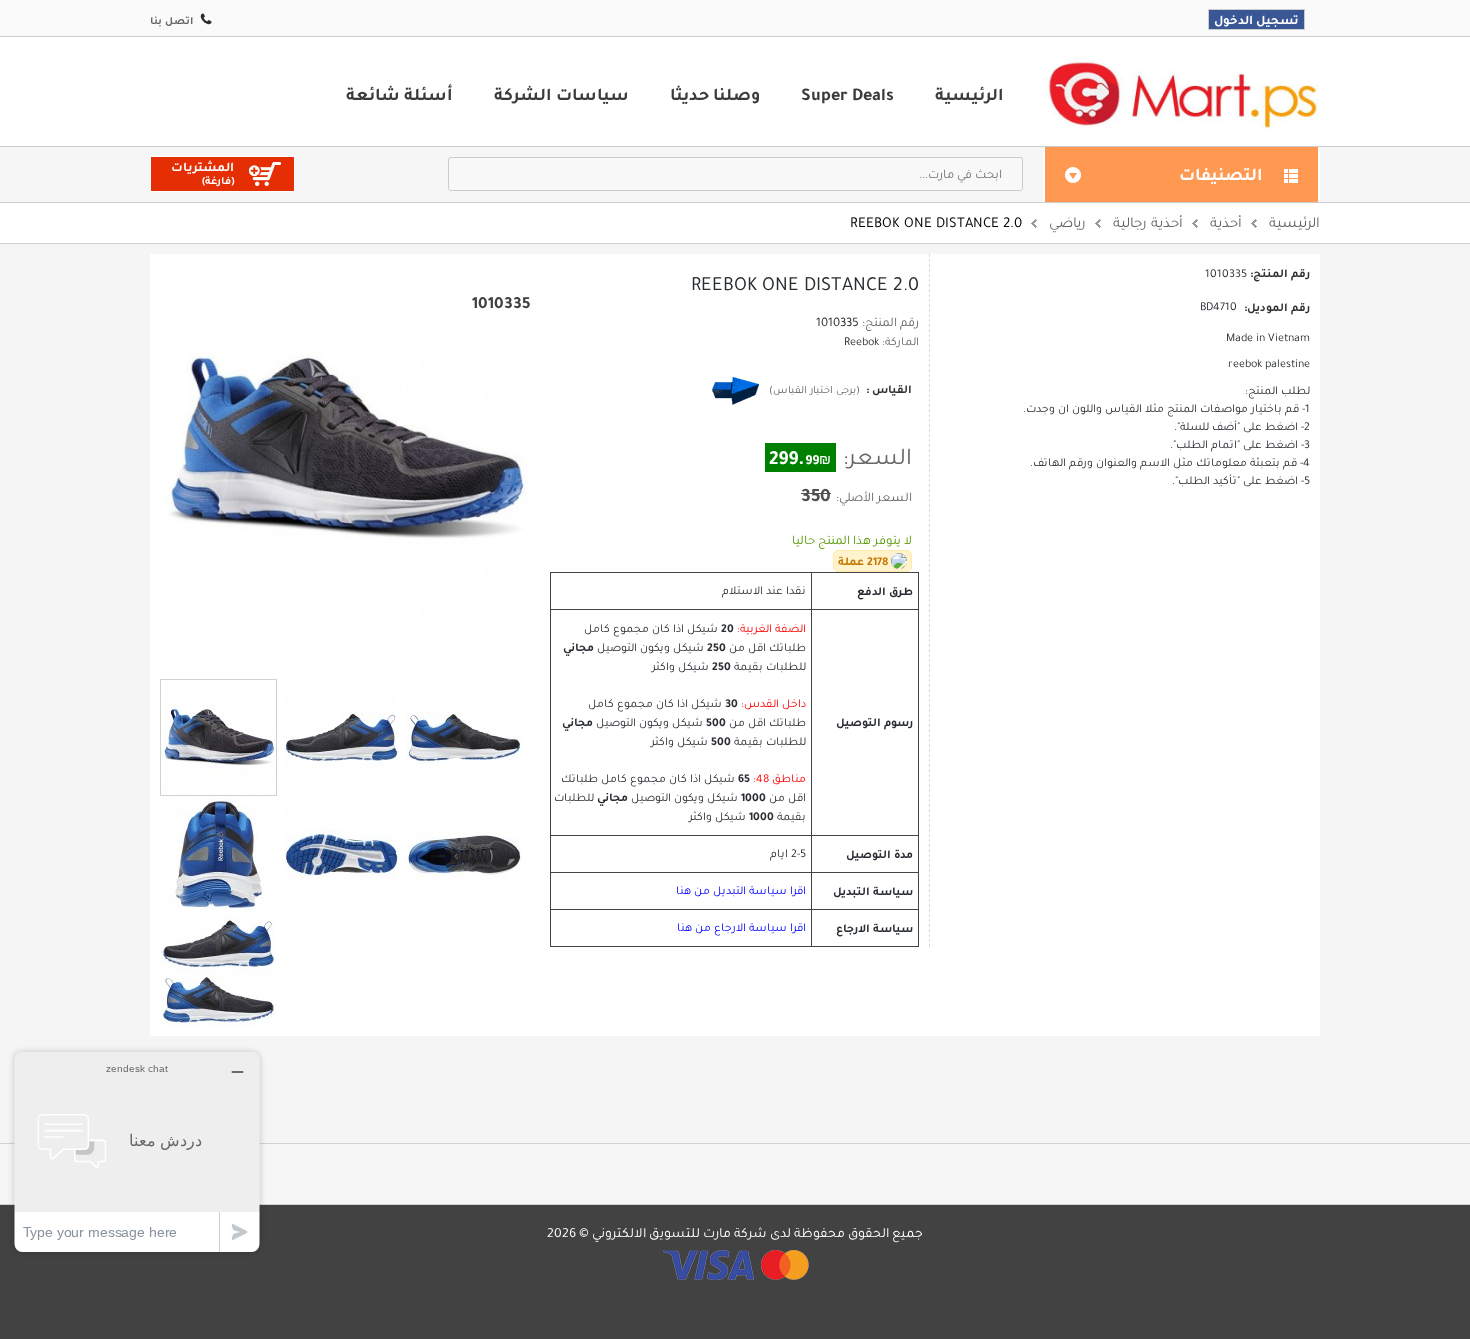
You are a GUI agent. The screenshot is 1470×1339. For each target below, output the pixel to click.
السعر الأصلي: (874, 497)
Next (370, 652)
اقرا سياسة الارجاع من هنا (741, 927)
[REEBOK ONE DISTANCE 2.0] (218, 737)
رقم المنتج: (890, 322)
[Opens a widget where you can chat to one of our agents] (137, 1151)
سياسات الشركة (561, 94)
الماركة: (900, 341)
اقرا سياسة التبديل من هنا (741, 890)
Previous (320, 651)
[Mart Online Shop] (1182, 93)
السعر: (877, 457)
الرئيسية (969, 94)
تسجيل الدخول (1256, 19)
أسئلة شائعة (399, 94)
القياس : (887, 389)
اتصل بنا (171, 20)
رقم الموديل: (1277, 307)
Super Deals (847, 94)
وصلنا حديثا (715, 94)
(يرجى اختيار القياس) (814, 389)
